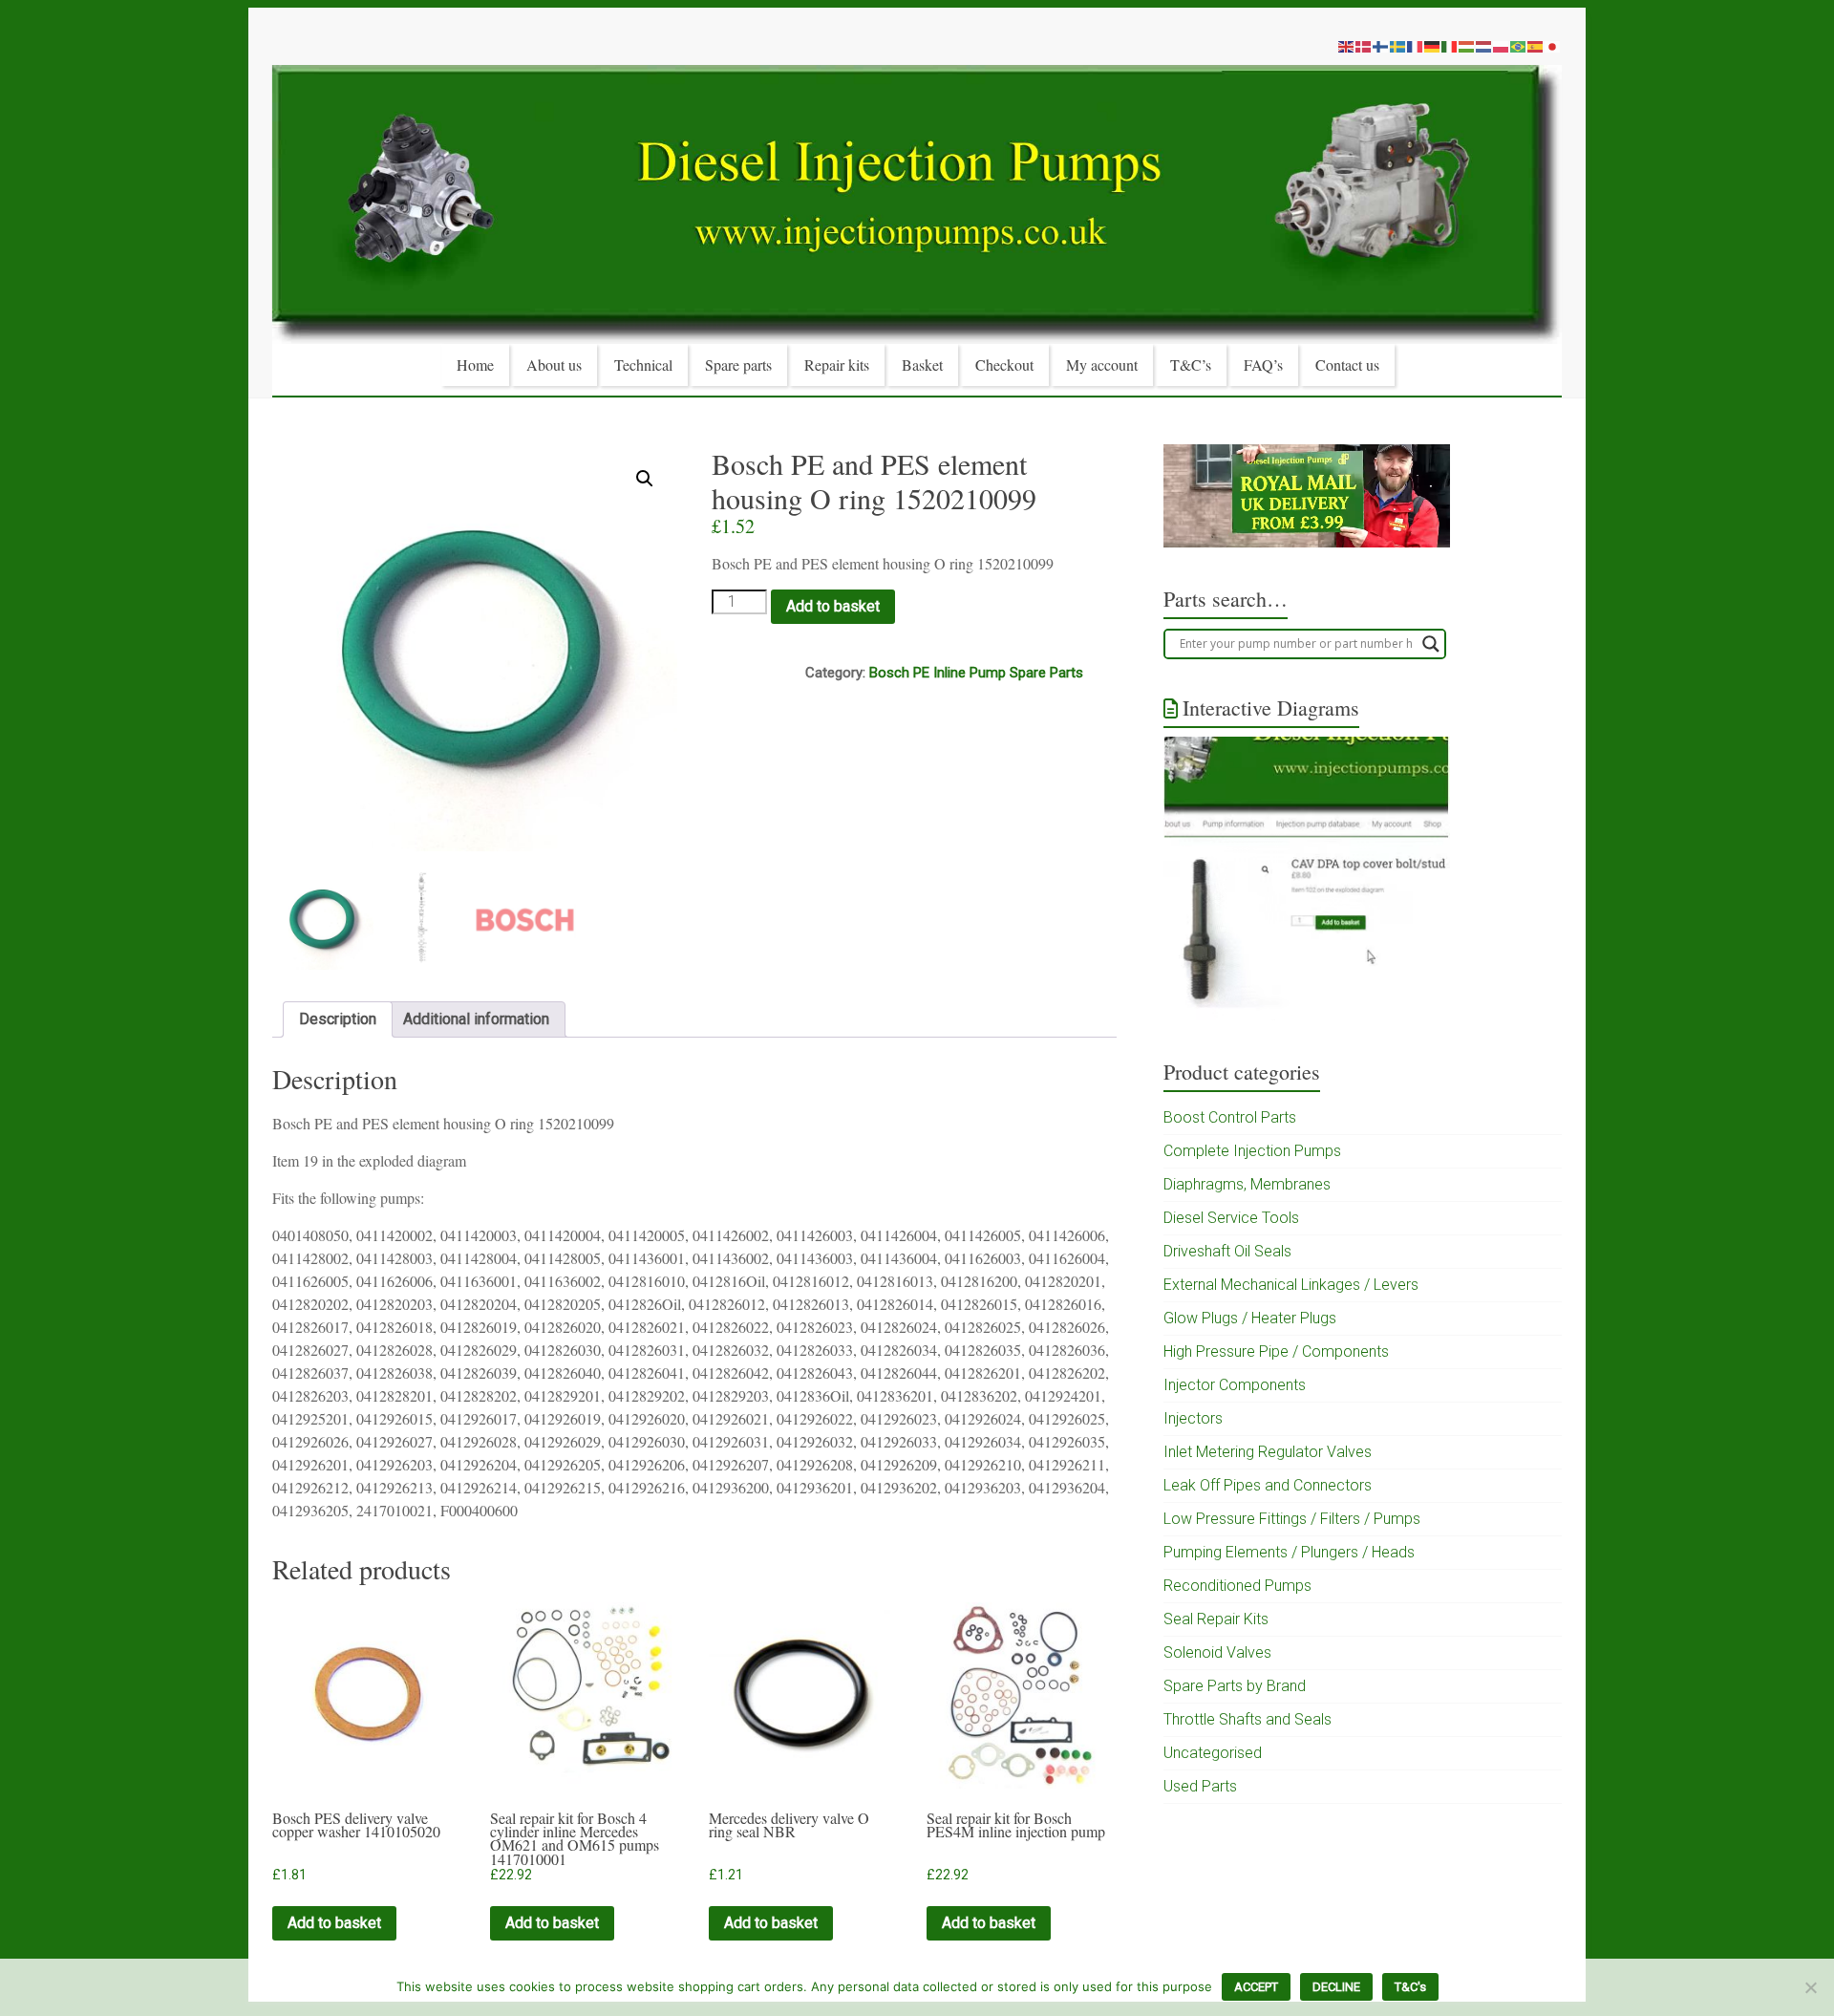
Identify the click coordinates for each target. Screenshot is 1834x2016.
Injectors (1193, 1418)
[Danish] (1364, 46)
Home (475, 365)
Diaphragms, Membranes (1247, 1184)
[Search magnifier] (1431, 644)
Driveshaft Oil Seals (1227, 1251)
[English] (1347, 46)
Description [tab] (338, 1019)
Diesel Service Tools (1231, 1218)
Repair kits (837, 365)
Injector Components (1235, 1385)
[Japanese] (1553, 46)
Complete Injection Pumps (1252, 1151)
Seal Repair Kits (1216, 1619)
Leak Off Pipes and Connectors (1268, 1485)
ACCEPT (1256, 1987)
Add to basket (833, 606)
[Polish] (1502, 46)
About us (554, 365)
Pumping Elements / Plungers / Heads (1289, 1552)
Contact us (1347, 365)
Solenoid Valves (1217, 1652)
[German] (1433, 46)
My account (1102, 365)
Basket (922, 365)
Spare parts (738, 365)
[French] (1416, 46)
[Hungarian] (1467, 46)
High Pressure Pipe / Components (1276, 1351)
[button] (645, 479)
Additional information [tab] (476, 1019)
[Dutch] (1484, 46)
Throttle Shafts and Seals (1248, 1719)
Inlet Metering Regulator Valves (1268, 1452)
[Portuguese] (1519, 46)
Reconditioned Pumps (1237, 1586)
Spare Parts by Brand (1235, 1686)
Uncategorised (1213, 1753)
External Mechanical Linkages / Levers (1291, 1285)
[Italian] (1450, 46)
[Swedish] (1398, 46)
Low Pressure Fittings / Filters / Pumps (1292, 1519)
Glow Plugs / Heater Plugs (1250, 1318)
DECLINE (1336, 1987)
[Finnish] (1381, 46)
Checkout (1004, 365)
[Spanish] (1536, 46)
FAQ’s (1263, 365)
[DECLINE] (1810, 1987)
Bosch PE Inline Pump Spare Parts (976, 673)
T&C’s (1191, 365)
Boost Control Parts (1230, 1117)
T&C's (1410, 1987)
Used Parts (1200, 1786)
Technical (643, 365)
